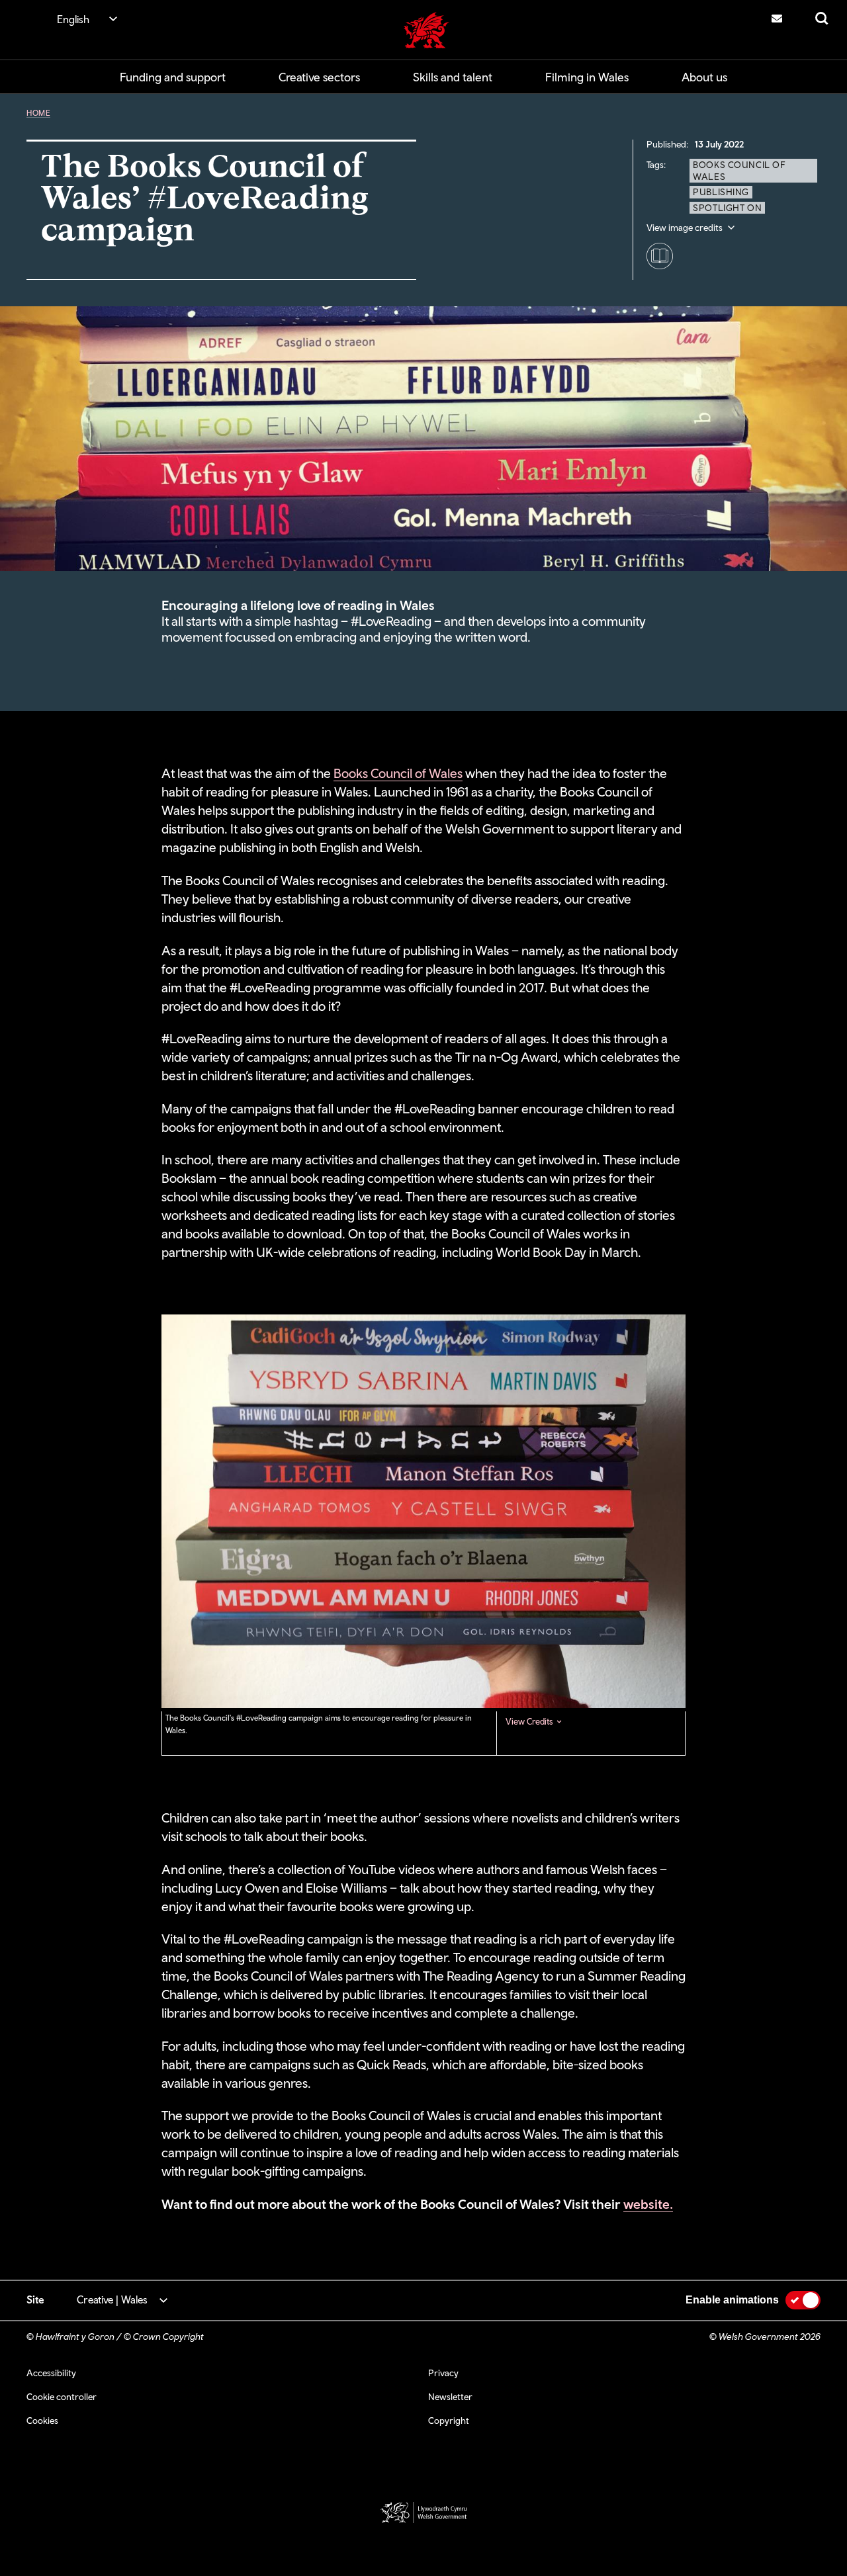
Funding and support (173, 77)
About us (704, 77)
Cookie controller (62, 2397)
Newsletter (450, 2397)
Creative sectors (319, 77)
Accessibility (51, 2373)
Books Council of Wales (398, 773)
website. (648, 2204)
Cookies (42, 2421)
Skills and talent (453, 77)
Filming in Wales (587, 77)
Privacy (443, 2373)
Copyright (449, 2421)
